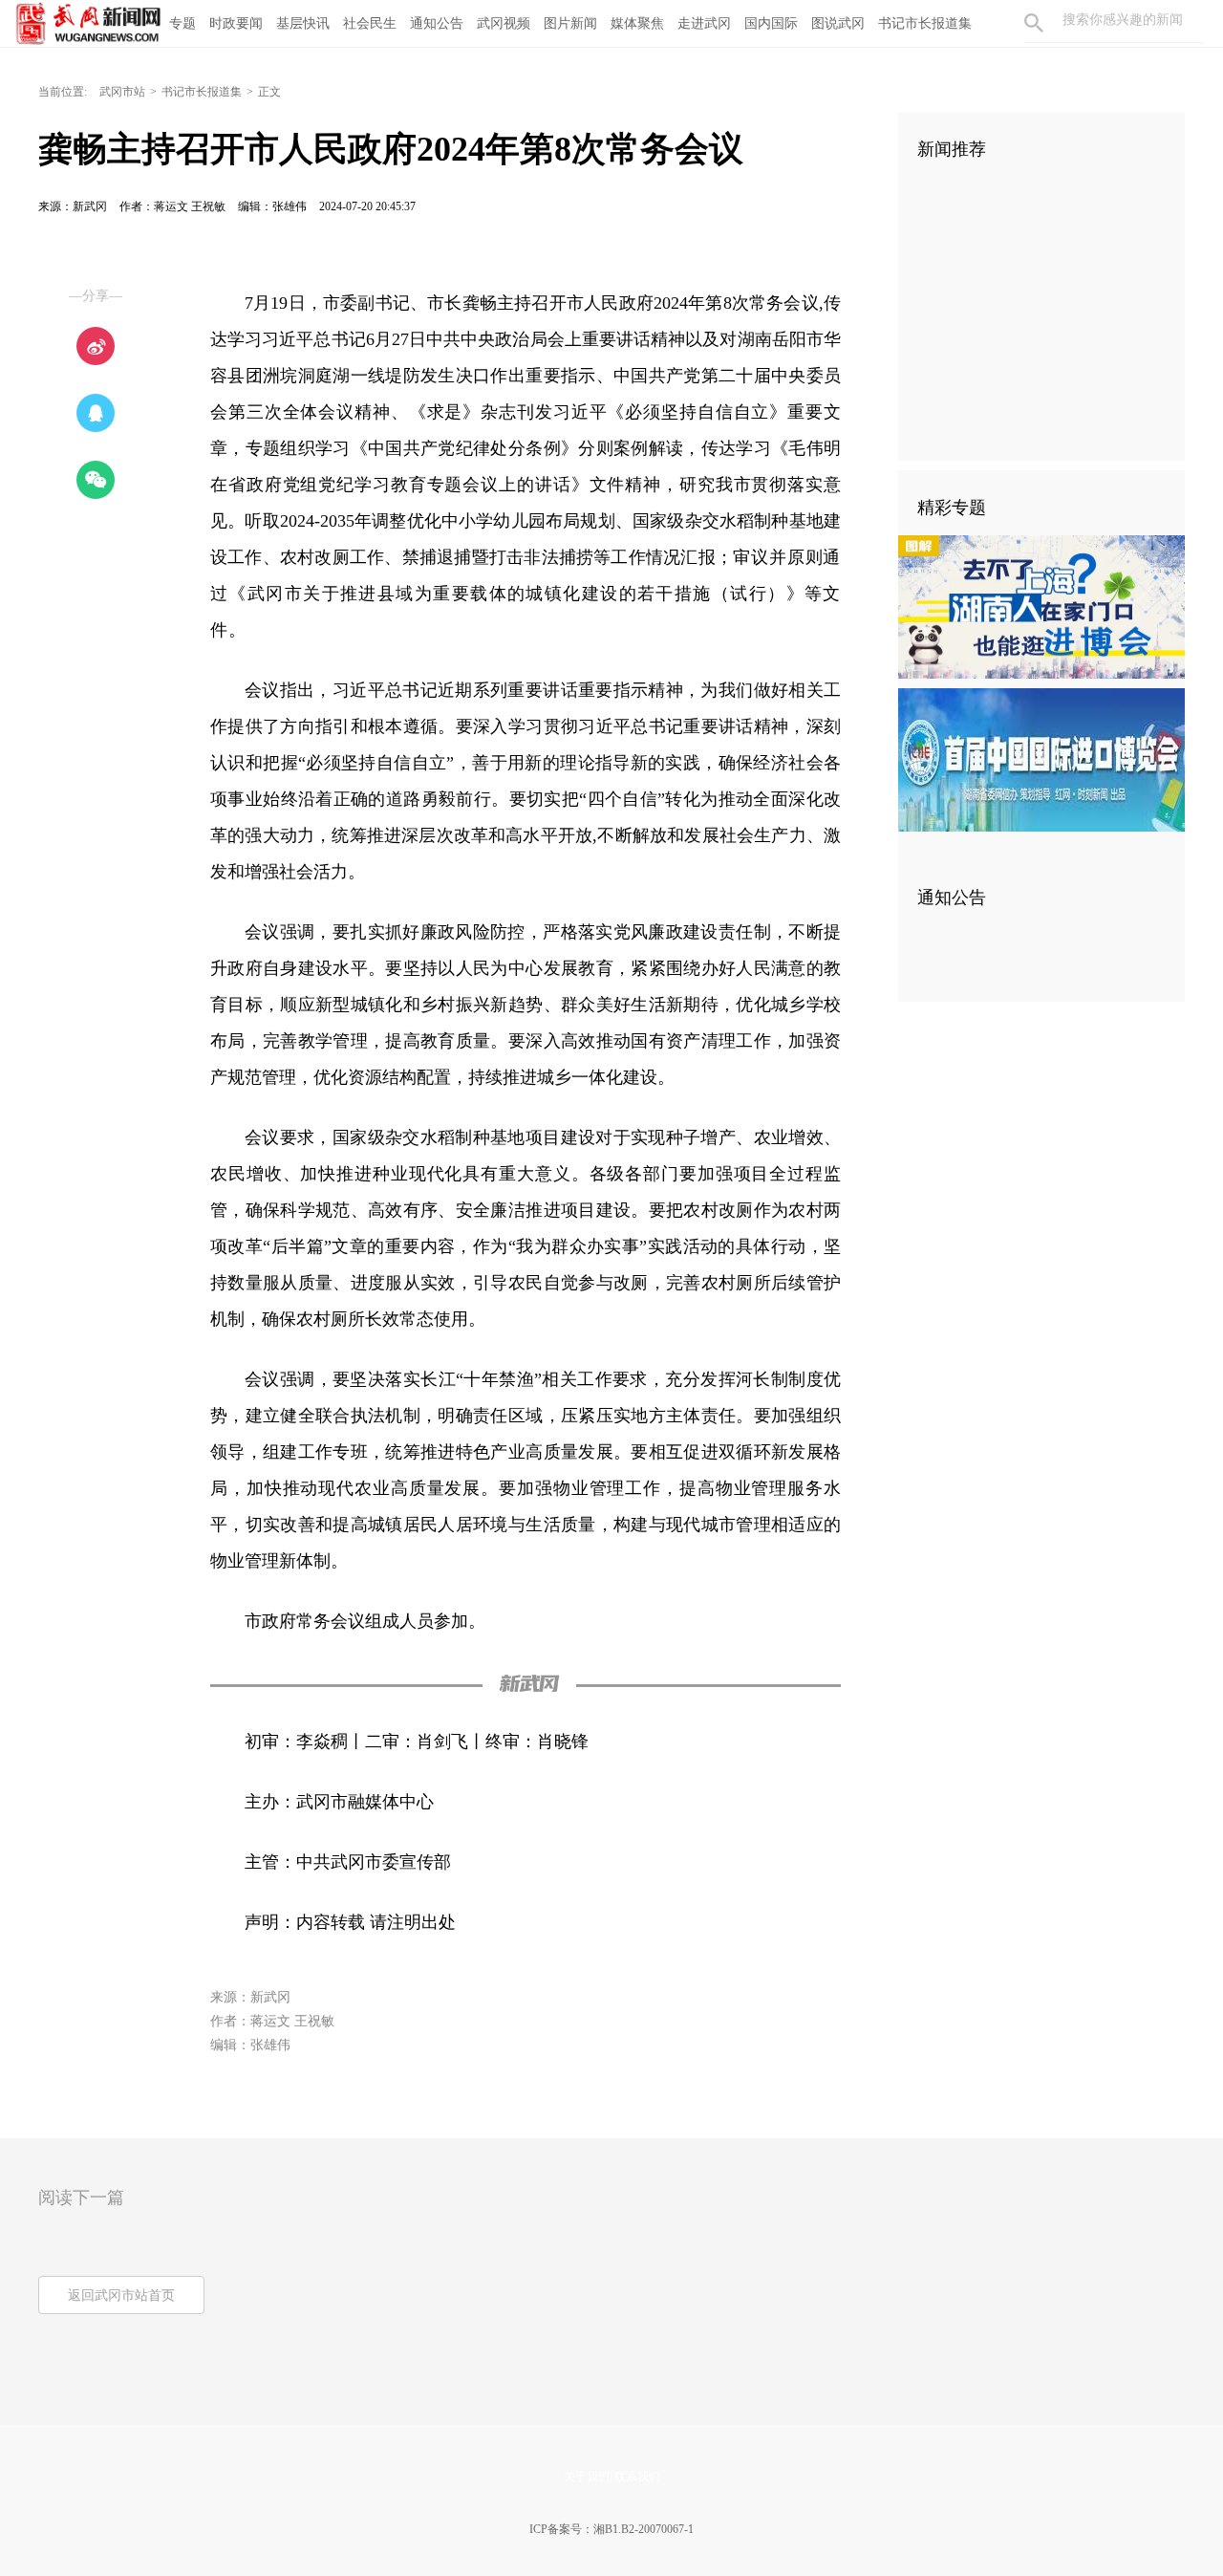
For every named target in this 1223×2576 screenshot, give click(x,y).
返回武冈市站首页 (121, 2295)
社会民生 (370, 23)
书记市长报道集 (925, 23)
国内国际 (771, 23)
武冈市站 (122, 92)
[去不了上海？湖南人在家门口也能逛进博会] (1041, 606)
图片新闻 (570, 23)
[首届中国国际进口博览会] (1041, 759)
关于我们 (587, 2477)
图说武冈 (838, 23)
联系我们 (637, 2477)
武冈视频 (504, 23)
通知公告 (437, 23)
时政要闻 (236, 23)
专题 (182, 23)
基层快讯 (303, 23)
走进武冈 (704, 23)
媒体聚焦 (637, 23)
